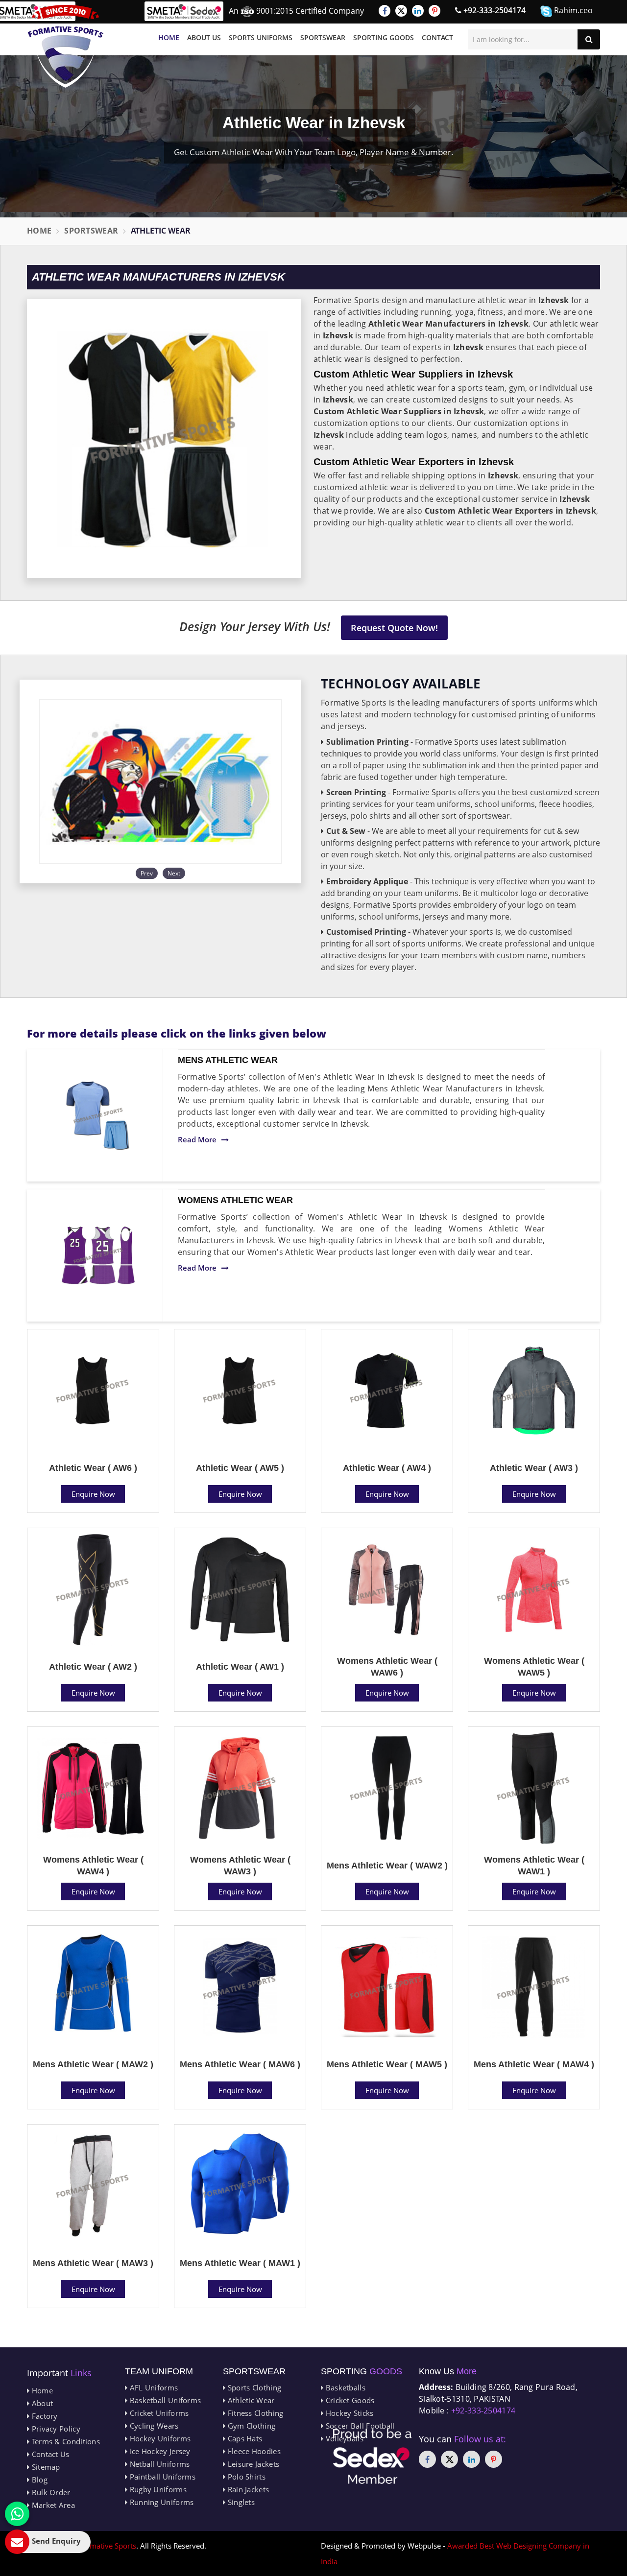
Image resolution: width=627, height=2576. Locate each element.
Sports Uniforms (261, 37)
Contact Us (49, 2454)
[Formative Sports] (66, 46)
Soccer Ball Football (359, 2426)
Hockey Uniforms (159, 2438)
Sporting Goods (384, 37)
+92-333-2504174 (494, 10)
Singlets (240, 2502)
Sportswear (323, 37)
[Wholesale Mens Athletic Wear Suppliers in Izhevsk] (98, 1115)
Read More (197, 1139)
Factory (43, 2416)
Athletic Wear (250, 2400)
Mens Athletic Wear (228, 1060)
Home (169, 37)
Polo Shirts (245, 2477)
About (41, 2403)
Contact (437, 37)
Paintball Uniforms (161, 2477)
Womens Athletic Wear (235, 1200)
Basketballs (344, 2387)
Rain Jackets (247, 2489)
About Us (204, 37)
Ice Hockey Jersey (159, 2451)
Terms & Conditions (65, 2441)
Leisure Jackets (252, 2464)
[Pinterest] (434, 11)
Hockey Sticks (348, 2413)
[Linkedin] (418, 11)
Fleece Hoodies (253, 2451)
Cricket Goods (349, 2400)
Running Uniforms (160, 2502)
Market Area (52, 2505)
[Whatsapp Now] (17, 2514)
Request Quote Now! (394, 628)
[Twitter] (401, 11)
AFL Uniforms (153, 2387)
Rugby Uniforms (157, 2489)
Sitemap (45, 2467)
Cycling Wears (153, 2426)
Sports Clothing (253, 2387)
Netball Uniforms (158, 2464)
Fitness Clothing (254, 2413)
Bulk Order (50, 2492)
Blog (38, 2480)
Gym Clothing (250, 2426)
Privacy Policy (55, 2429)
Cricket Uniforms (158, 2413)
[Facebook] (385, 11)
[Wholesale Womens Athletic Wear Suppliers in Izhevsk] (98, 1255)
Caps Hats (244, 2438)
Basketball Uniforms (164, 2400)
